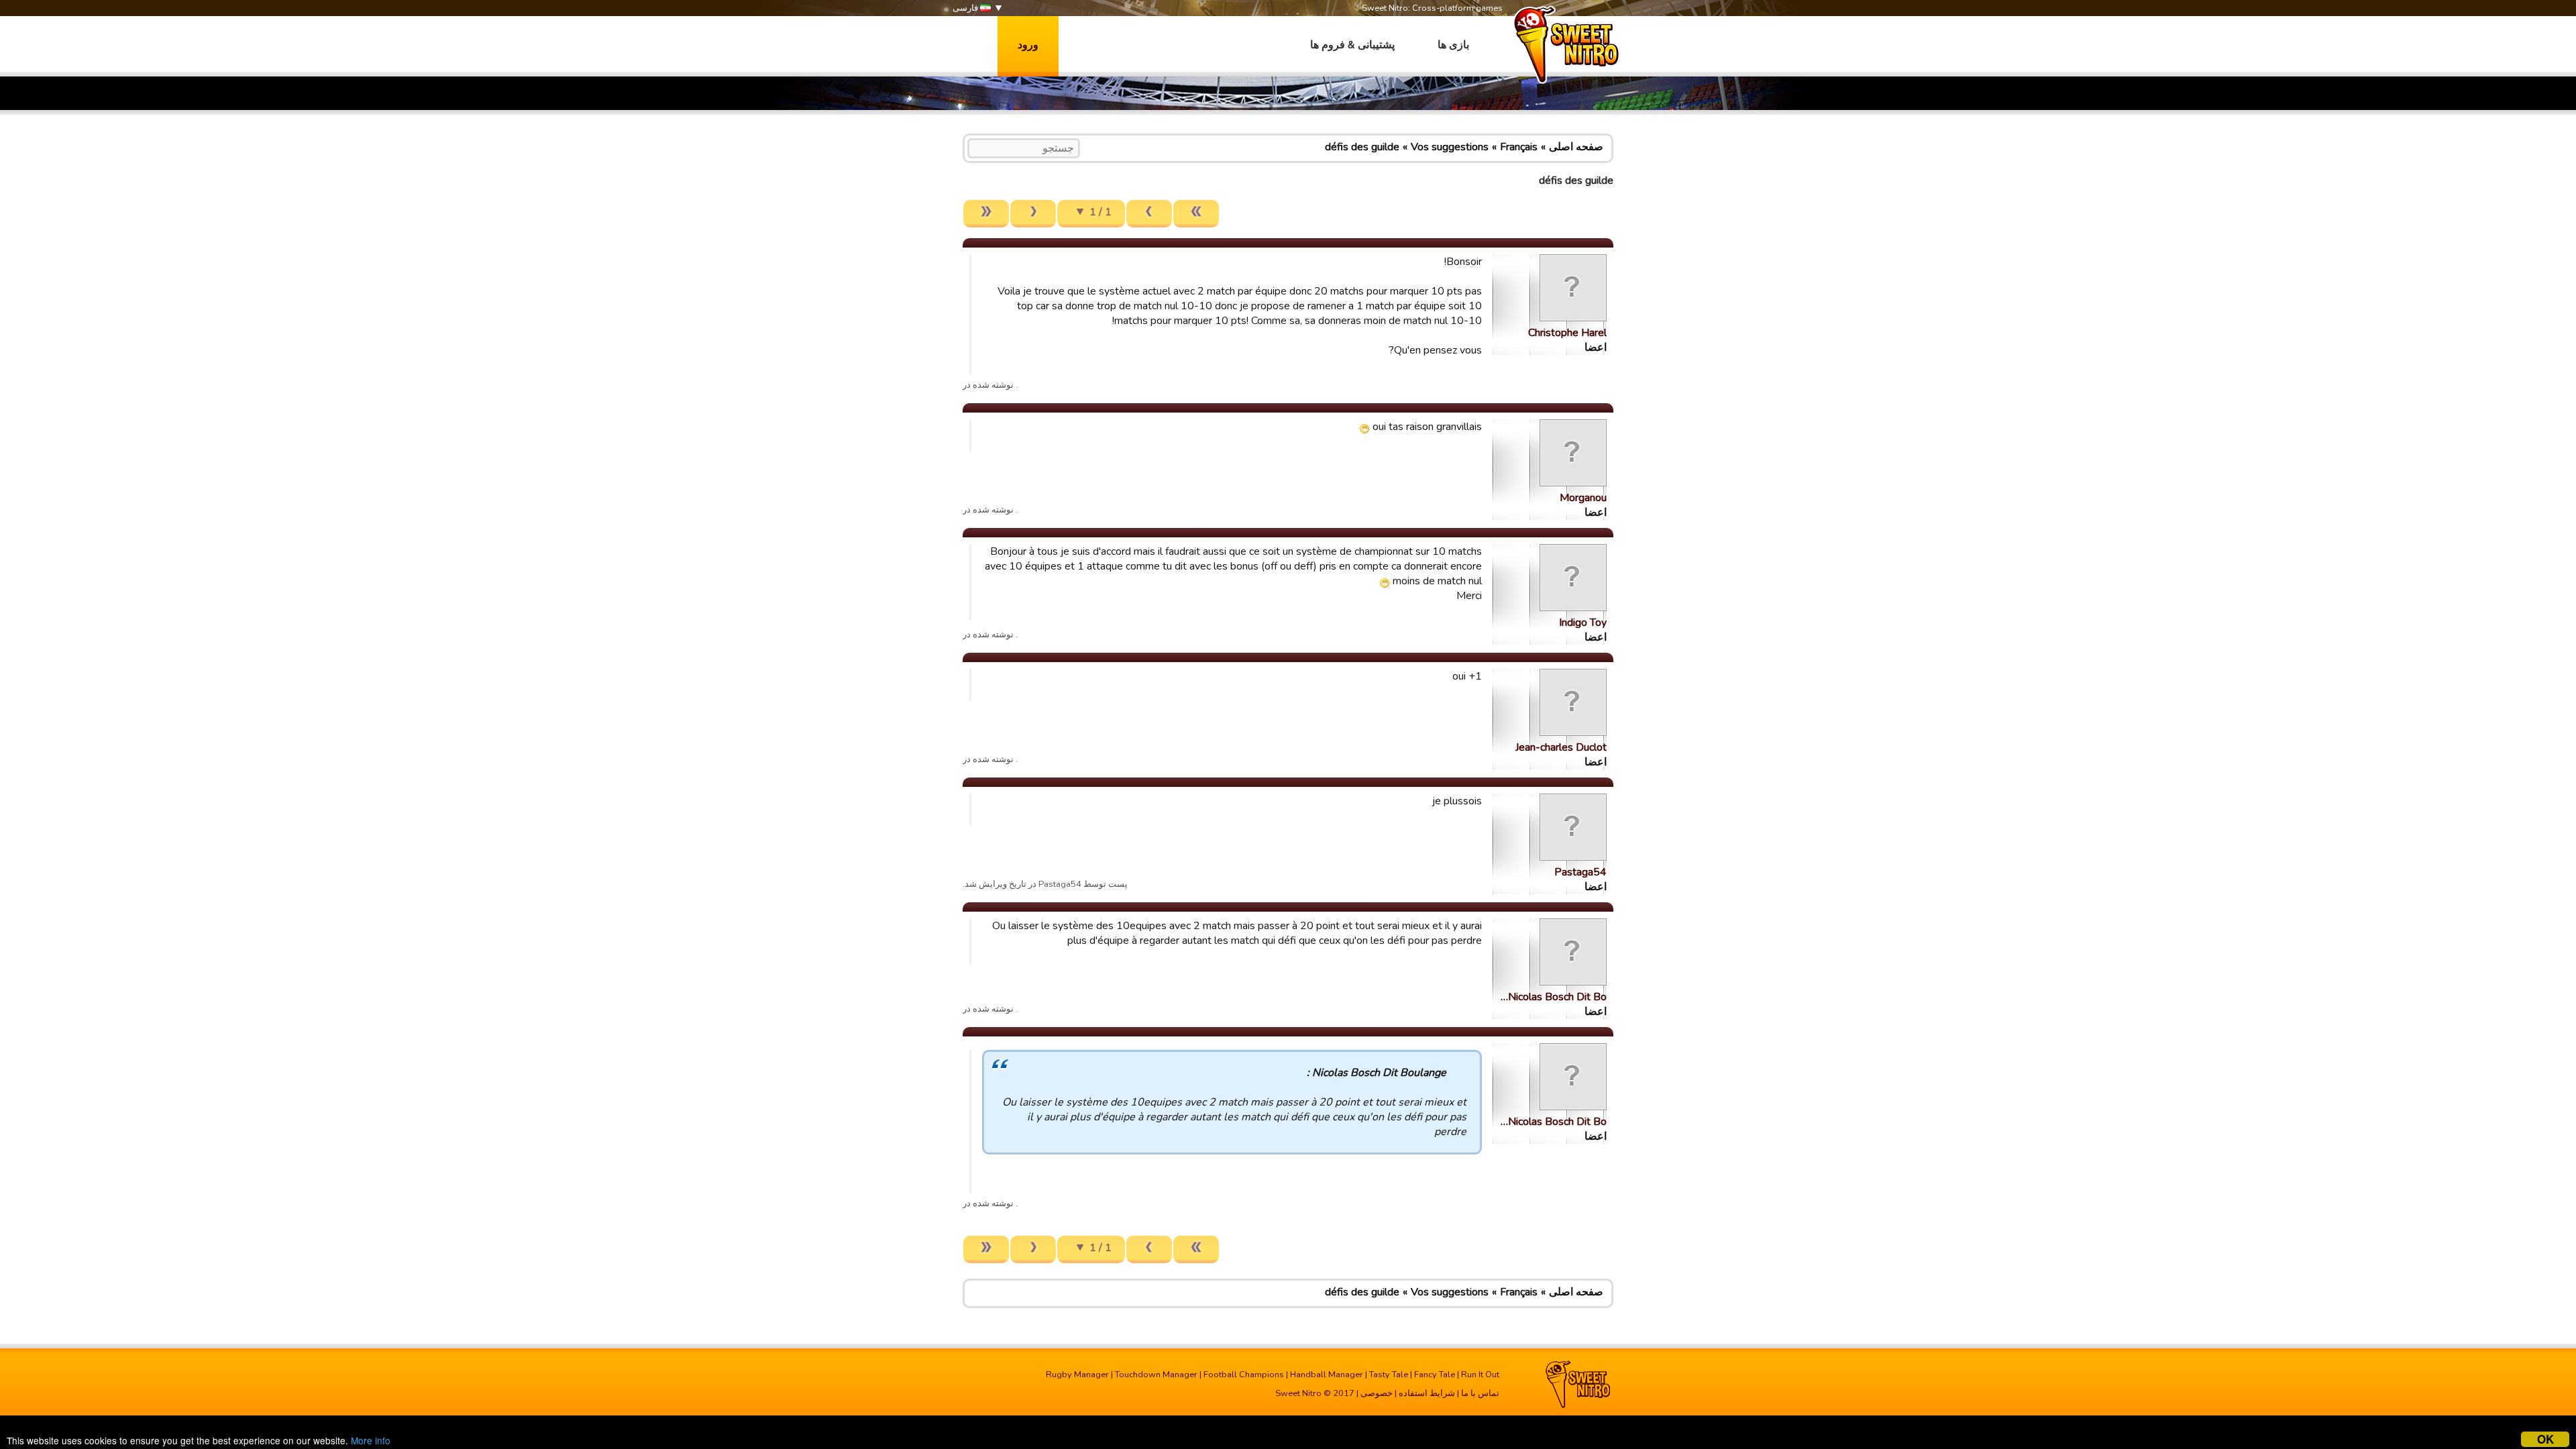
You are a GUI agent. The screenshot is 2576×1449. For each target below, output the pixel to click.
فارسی (966, 8)
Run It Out (1480, 1375)
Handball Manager (1327, 1375)
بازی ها (1453, 45)
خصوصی (1377, 1393)
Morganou (1583, 498)
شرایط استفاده (1427, 1393)
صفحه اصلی (1576, 147)
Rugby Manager (1077, 1375)
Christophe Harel (1567, 333)
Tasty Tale (1389, 1375)
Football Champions (1244, 1375)
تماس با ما (1480, 1393)
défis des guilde (1362, 147)
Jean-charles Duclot (1561, 747)
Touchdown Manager (1156, 1375)
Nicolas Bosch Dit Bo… (1554, 997)
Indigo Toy (1583, 623)
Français (1519, 147)
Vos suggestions (1450, 147)
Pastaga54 (1580, 872)
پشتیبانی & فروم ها (1352, 45)
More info (371, 1440)
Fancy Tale (1435, 1375)
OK (2545, 1439)
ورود (1028, 45)
